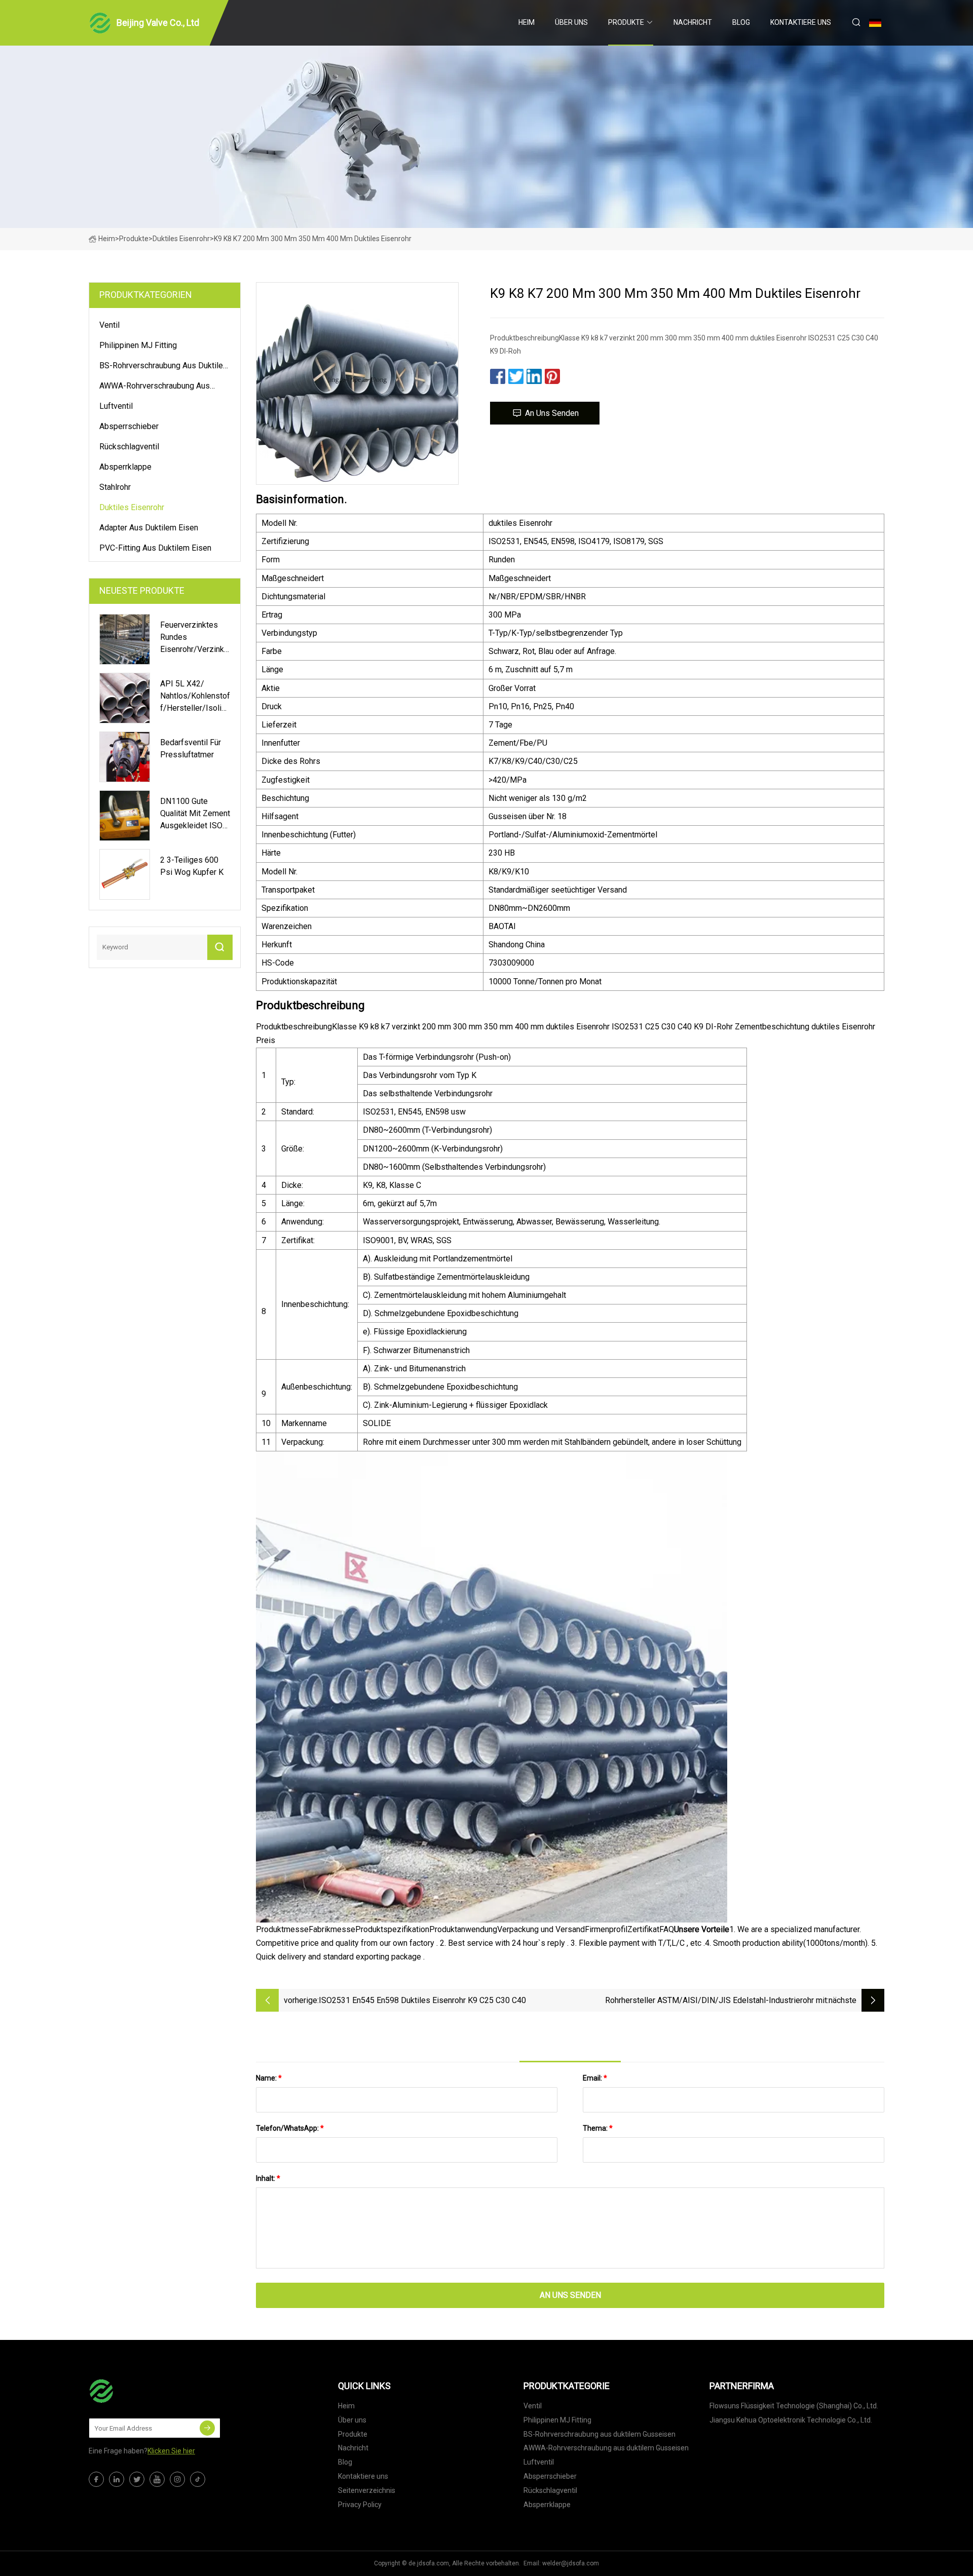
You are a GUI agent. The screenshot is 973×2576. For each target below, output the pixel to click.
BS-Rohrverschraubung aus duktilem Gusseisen (164, 367)
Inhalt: (268, 2178)
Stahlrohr (115, 487)
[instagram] (177, 2479)
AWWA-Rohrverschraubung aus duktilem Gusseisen (155, 388)
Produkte (626, 22)
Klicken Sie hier (171, 2451)
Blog (741, 22)
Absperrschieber (129, 426)
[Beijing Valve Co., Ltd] (139, 2391)
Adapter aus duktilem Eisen (149, 528)
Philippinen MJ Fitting (138, 345)
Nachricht (693, 22)
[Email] (207, 2428)
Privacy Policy (360, 2505)
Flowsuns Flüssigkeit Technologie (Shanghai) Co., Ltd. (794, 2406)
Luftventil (116, 406)
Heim (527, 22)
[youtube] (157, 2479)
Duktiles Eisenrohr (181, 239)
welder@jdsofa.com (571, 2563)
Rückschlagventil (129, 447)
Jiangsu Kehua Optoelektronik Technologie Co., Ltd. (791, 2420)
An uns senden (552, 413)
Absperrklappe (125, 467)
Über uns (571, 22)
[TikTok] (198, 2479)
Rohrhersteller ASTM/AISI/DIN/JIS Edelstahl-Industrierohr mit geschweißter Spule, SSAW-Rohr (716, 2001)
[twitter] (137, 2479)
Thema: (598, 2128)
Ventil (109, 325)
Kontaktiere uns (801, 22)
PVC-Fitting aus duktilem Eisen (155, 548)
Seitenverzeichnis (367, 2490)
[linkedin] (117, 2479)
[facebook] (96, 2479)
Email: (595, 2078)
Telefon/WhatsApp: (290, 2128)
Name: (269, 2078)
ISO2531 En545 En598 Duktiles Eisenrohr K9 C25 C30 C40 (422, 2000)
